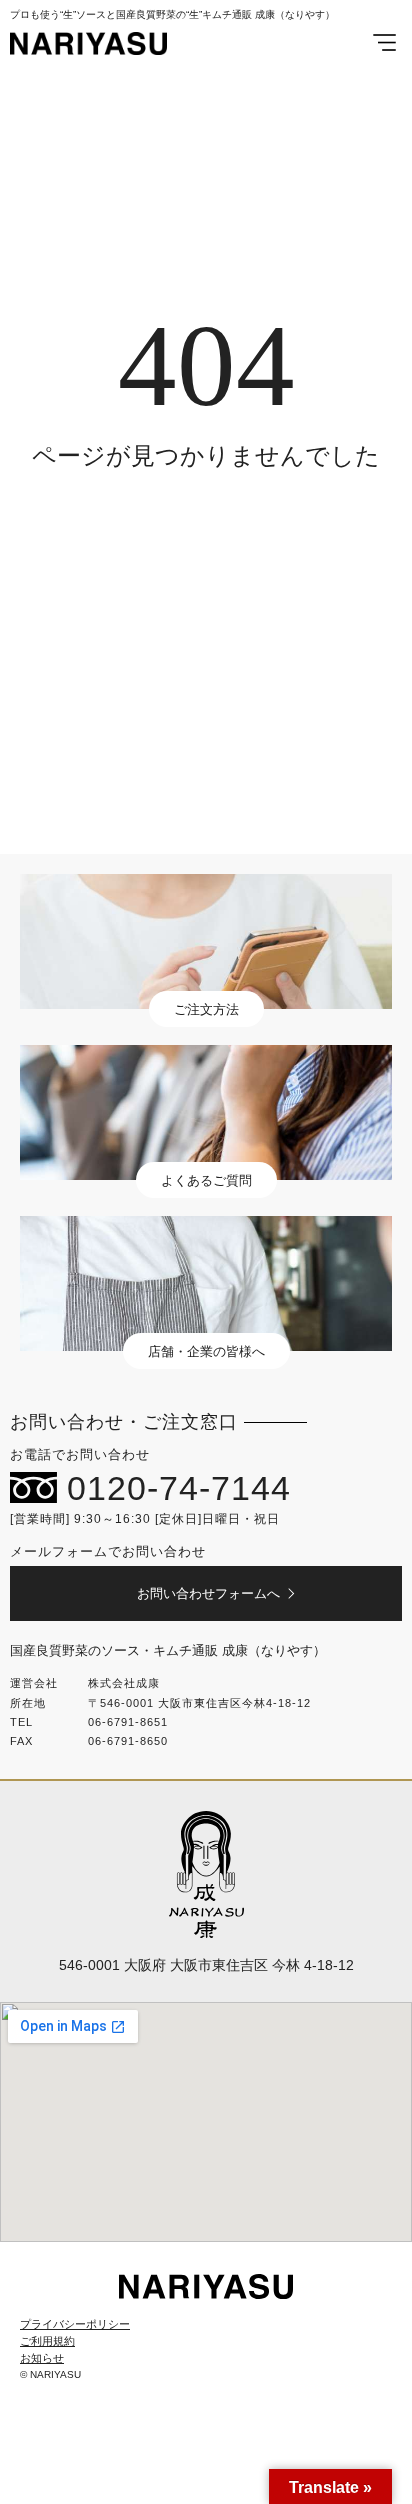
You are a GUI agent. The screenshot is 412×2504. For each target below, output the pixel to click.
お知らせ (42, 2358)
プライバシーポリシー (75, 2324)
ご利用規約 (47, 2341)
